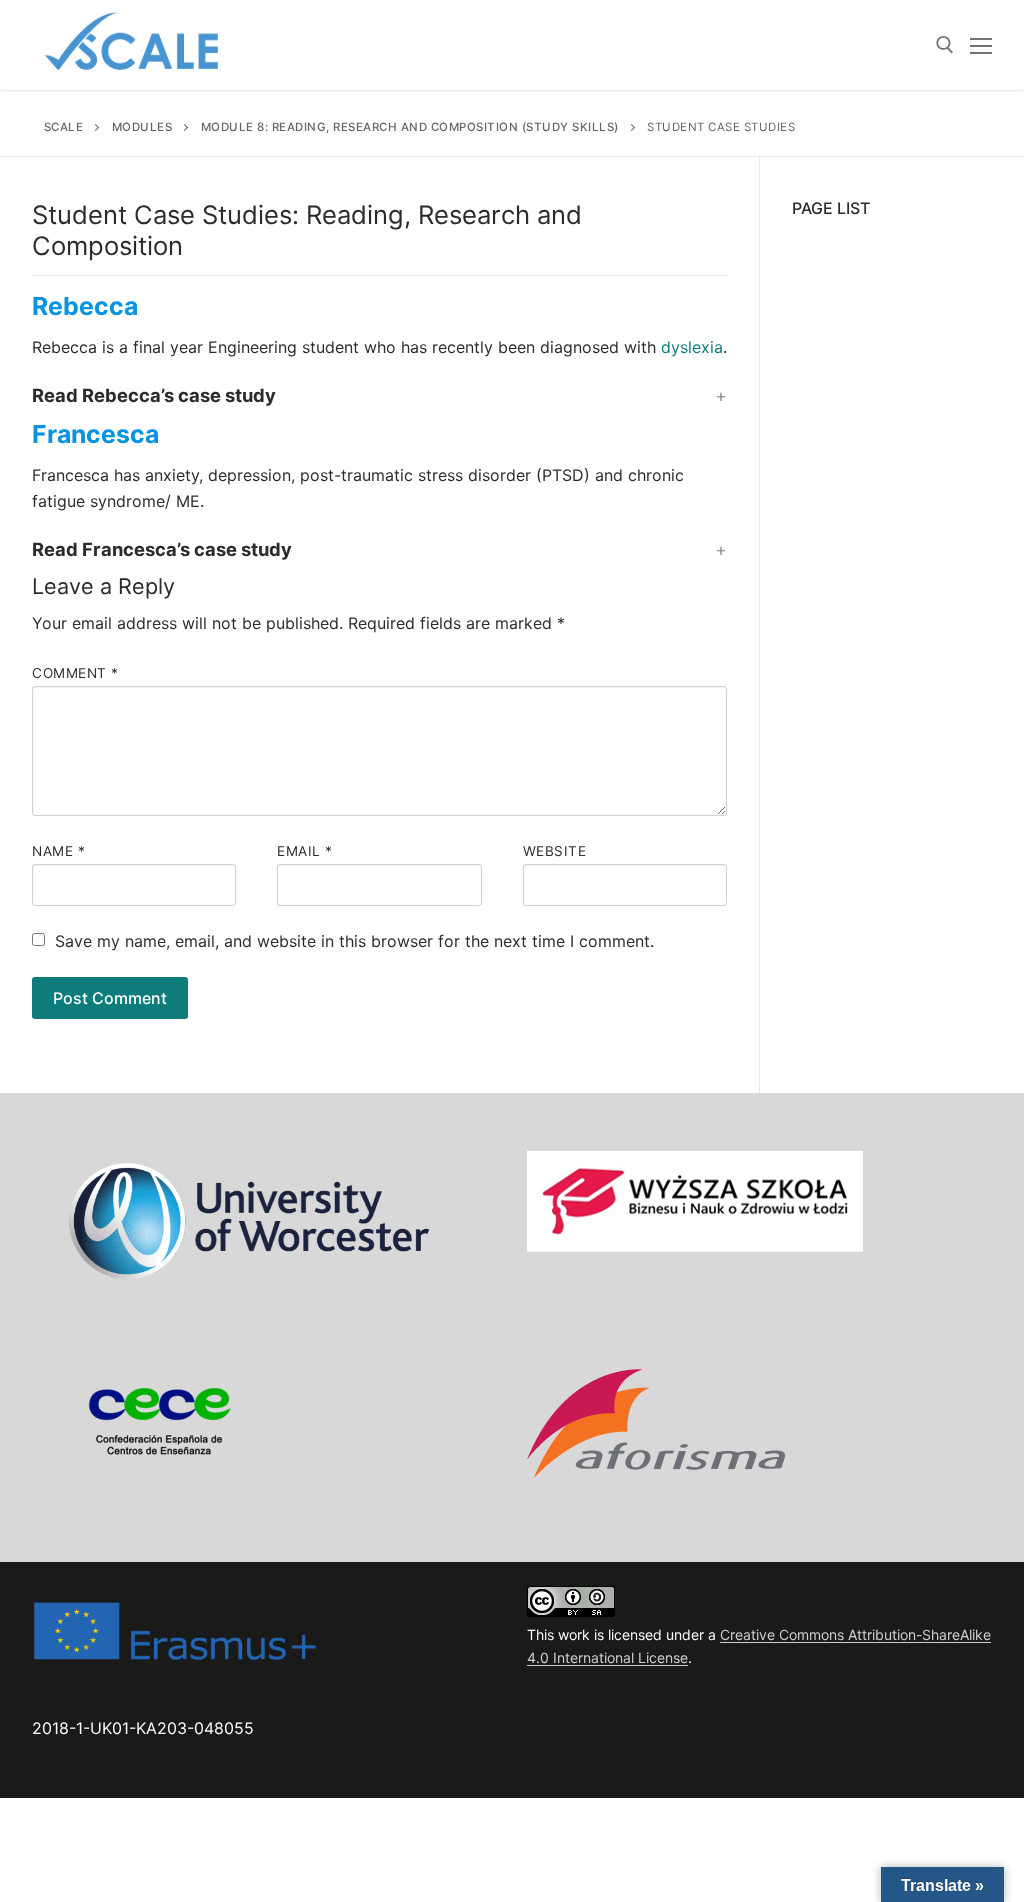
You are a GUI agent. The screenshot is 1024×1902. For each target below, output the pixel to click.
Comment (75, 673)
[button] (379, 396)
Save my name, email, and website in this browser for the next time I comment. (354, 941)
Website (555, 851)
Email (305, 851)
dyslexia (692, 347)
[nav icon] (981, 45)
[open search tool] (945, 45)
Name (58, 851)
